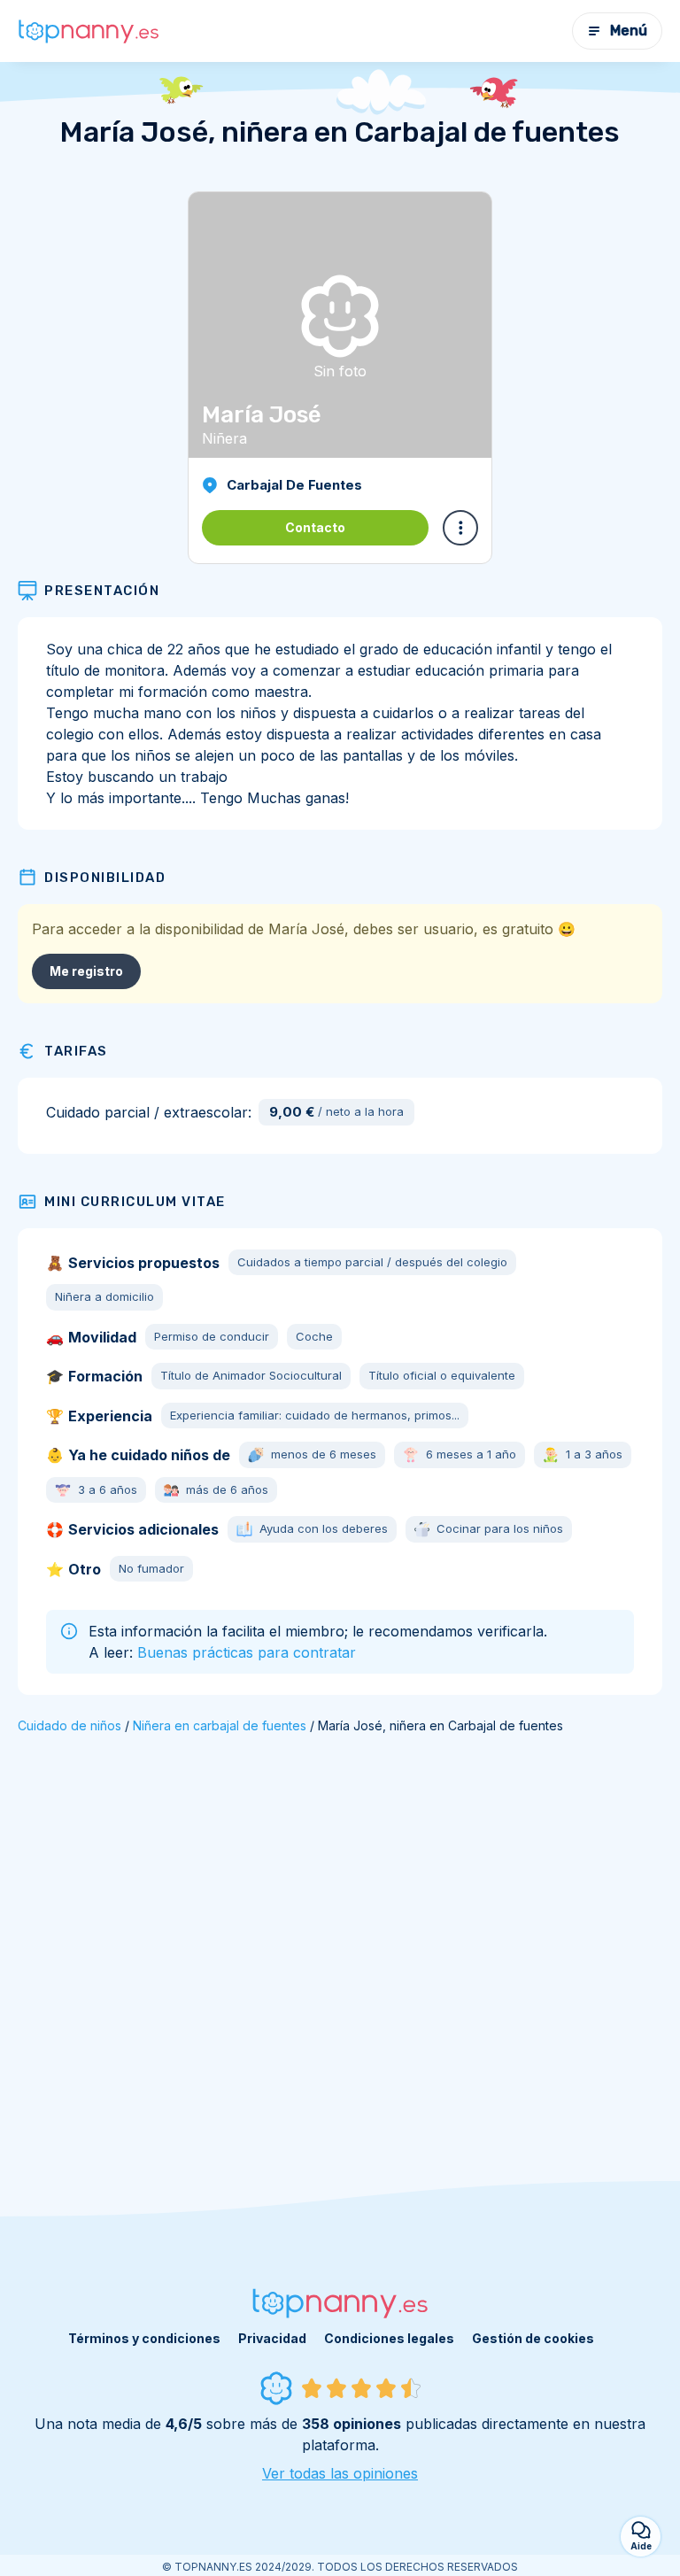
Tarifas (76, 1051)
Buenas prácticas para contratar (247, 1652)
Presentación (102, 591)
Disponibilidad (105, 878)
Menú (629, 31)
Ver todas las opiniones (340, 2473)
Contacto (315, 527)
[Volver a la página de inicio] (89, 31)
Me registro (86, 971)
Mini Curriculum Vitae (135, 1202)
